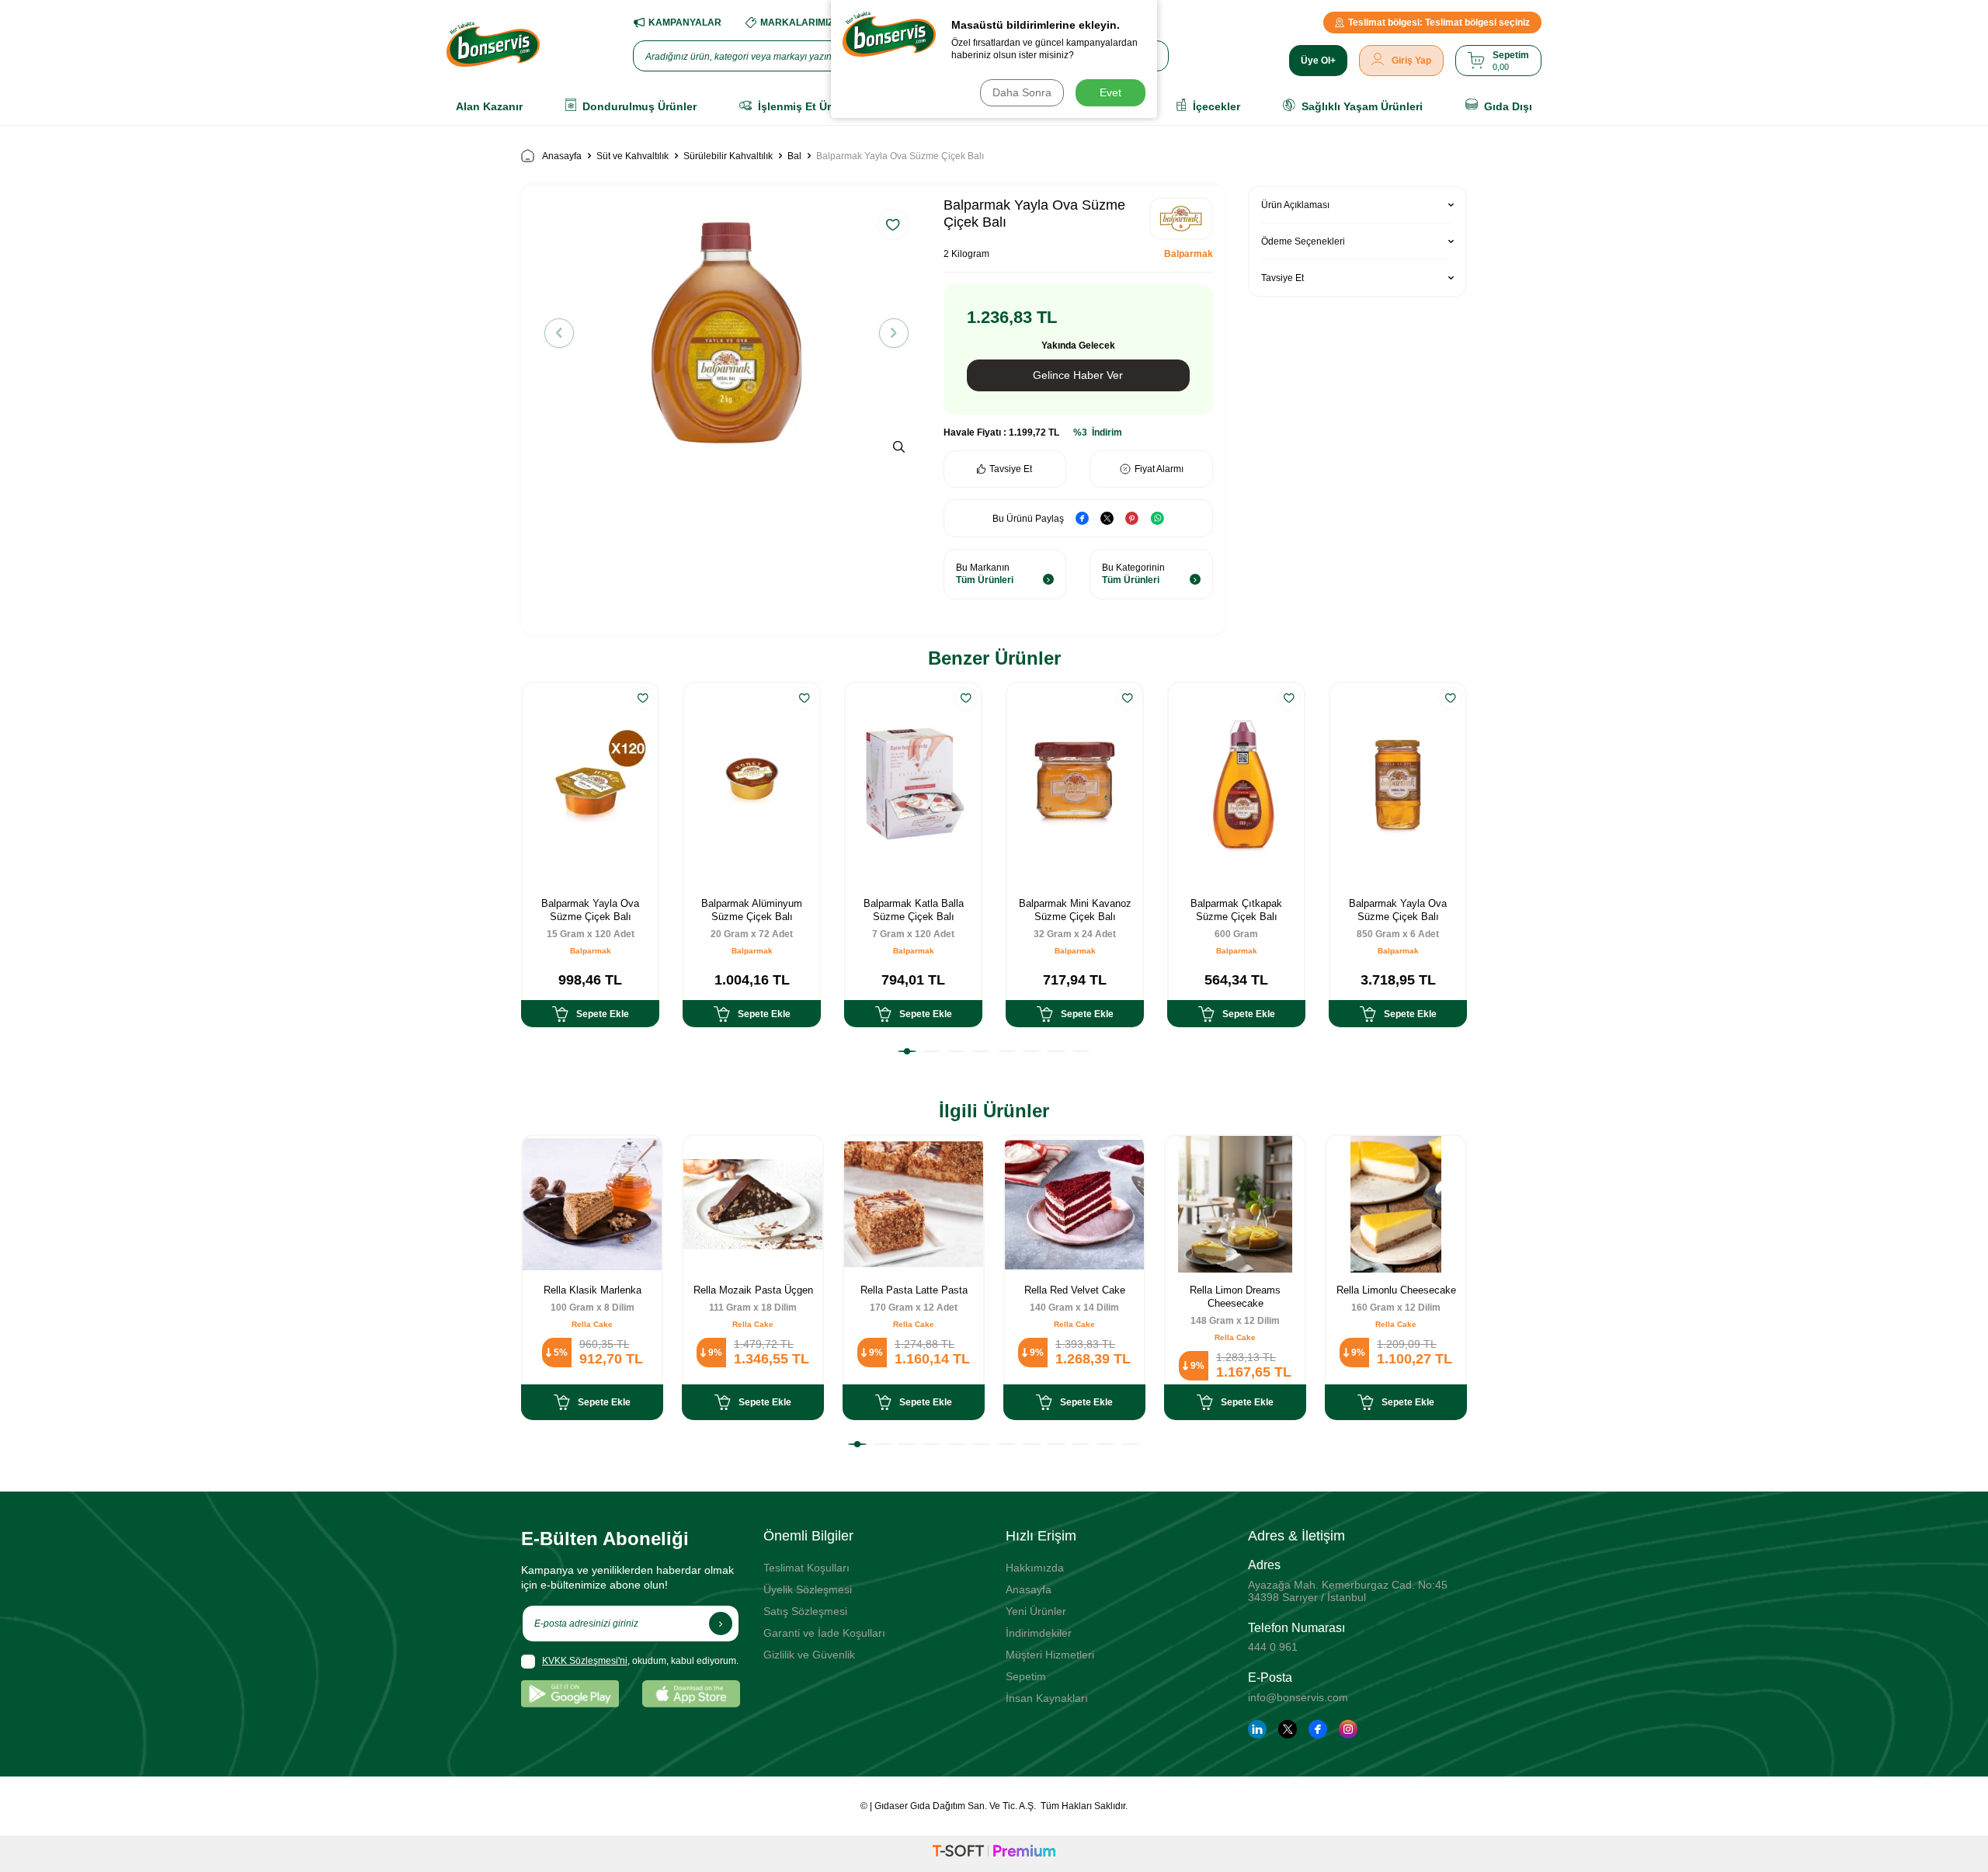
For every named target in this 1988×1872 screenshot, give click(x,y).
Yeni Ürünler (1036, 1611)
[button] (559, 333)
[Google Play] (570, 1694)
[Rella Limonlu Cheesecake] (1396, 1204)
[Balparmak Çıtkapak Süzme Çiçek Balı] (1236, 785)
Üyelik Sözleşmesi (808, 1589)
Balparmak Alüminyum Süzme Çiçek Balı (752, 910)
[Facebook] (1318, 1729)
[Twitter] (1288, 1729)
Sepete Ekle (603, 1014)
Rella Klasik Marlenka (593, 1290)
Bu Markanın (985, 574)
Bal (794, 156)
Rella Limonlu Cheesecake (1396, 1290)
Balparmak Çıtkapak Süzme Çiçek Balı (1236, 910)
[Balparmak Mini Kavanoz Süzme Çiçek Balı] (1075, 785)
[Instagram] (1348, 1729)
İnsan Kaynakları (1047, 1698)
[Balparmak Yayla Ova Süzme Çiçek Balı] (590, 785)
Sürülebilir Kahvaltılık (728, 156)
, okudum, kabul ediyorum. (640, 1661)
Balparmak (1189, 254)
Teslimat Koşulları (806, 1568)
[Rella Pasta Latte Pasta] (914, 1204)
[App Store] (691, 1694)
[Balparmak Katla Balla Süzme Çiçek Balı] (913, 785)
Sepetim (1026, 1676)
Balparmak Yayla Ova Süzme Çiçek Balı (590, 910)
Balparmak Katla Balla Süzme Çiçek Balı (914, 910)
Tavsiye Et (1011, 469)
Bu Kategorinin (1133, 574)
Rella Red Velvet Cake (1075, 1290)
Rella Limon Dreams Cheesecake (1235, 1297)
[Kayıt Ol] (721, 1624)
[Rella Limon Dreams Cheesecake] (1235, 1204)
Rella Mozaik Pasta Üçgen (753, 1290)
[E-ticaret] (994, 1853)
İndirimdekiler (1039, 1633)
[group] (726, 333)
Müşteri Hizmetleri (1050, 1655)
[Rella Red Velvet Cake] (1074, 1204)
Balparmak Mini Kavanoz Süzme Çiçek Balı (1075, 910)
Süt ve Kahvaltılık (633, 156)
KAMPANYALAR (685, 23)
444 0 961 (1273, 1647)
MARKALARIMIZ (797, 23)
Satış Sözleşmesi (805, 1611)
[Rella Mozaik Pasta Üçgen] (753, 1204)
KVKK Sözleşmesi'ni (585, 1661)
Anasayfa (562, 156)
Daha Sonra (1022, 92)
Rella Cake (592, 1324)
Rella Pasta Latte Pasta (914, 1290)
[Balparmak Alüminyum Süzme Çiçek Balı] (752, 785)
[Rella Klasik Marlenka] (592, 1204)
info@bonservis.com (1298, 1697)
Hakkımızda (1035, 1568)
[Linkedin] (1257, 1729)
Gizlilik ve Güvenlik (809, 1655)
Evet (1110, 92)
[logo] (493, 44)
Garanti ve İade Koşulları (824, 1633)
